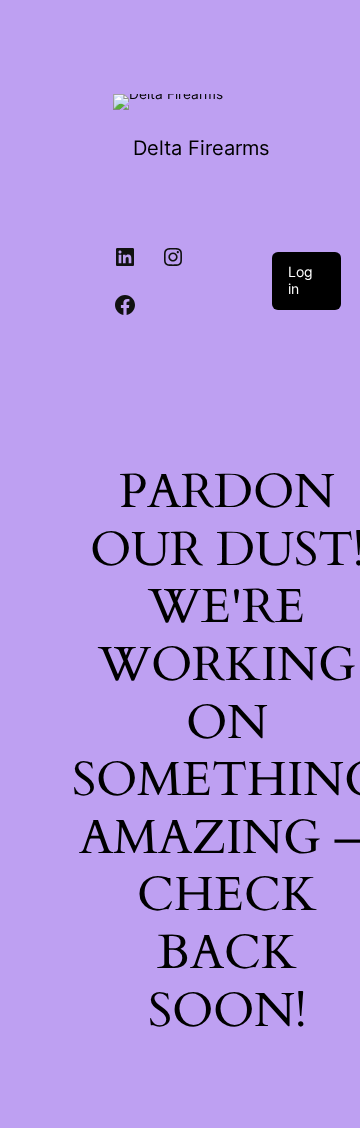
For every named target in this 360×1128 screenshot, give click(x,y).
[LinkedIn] (125, 257)
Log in (300, 280)
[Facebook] (125, 305)
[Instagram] (173, 257)
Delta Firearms (201, 148)
